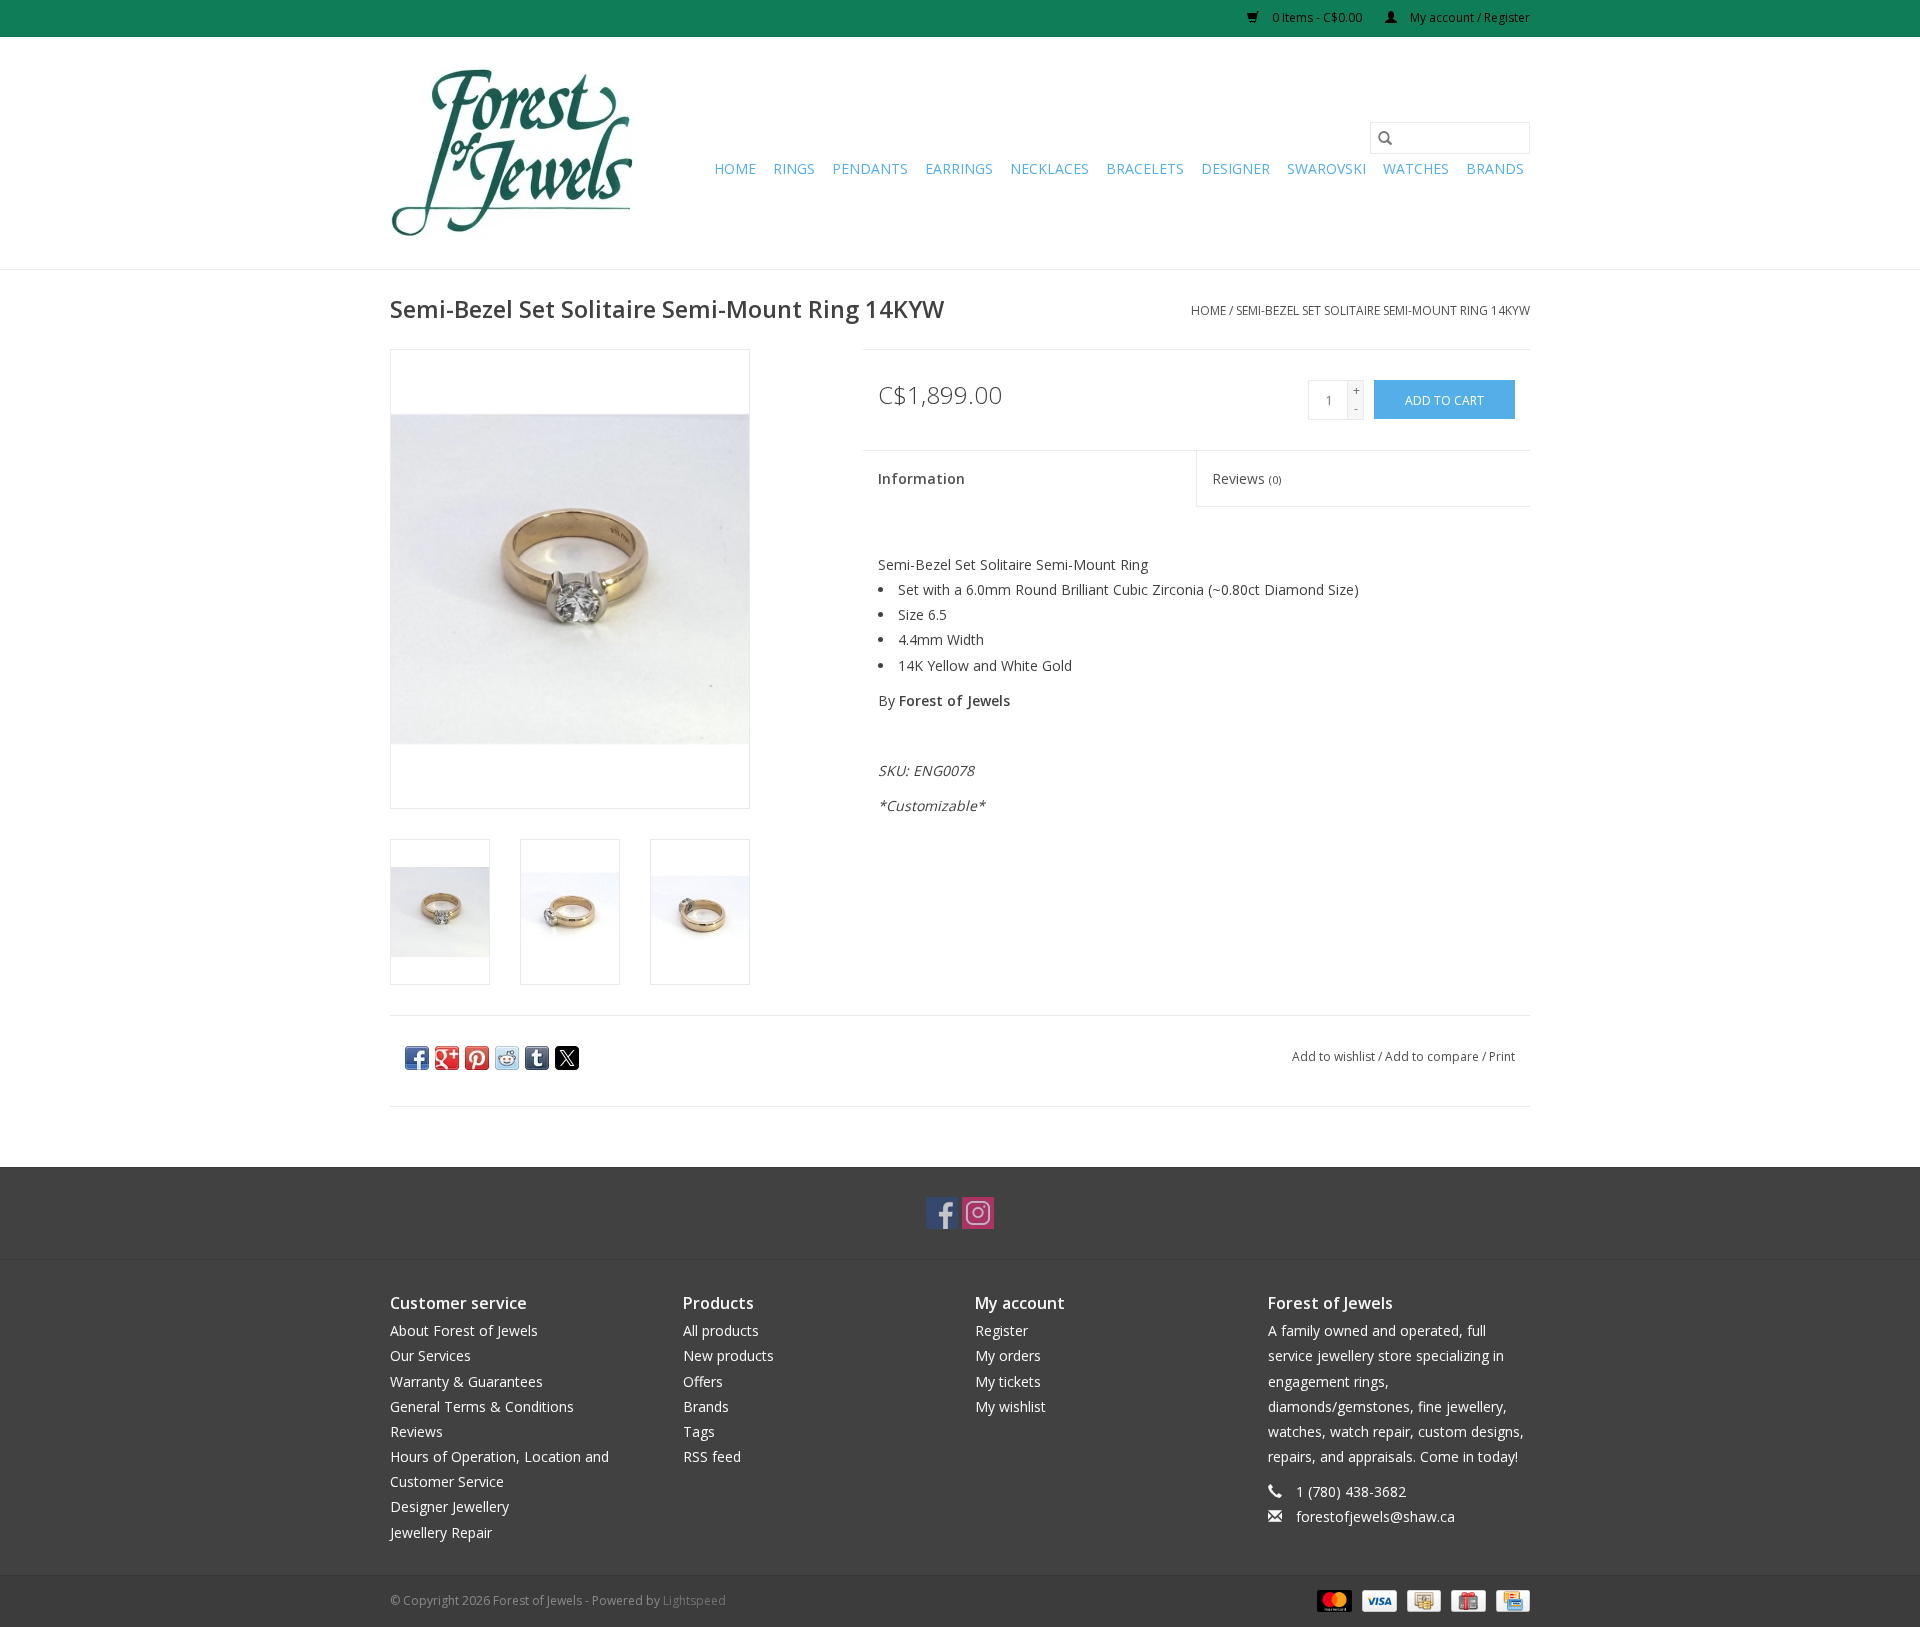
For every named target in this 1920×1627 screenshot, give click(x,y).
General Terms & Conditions (482, 1406)
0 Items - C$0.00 (1317, 17)
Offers (703, 1381)
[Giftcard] (1466, 1599)
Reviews (1246, 478)
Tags (699, 1431)
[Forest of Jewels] (512, 153)
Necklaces (1049, 168)
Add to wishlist (1335, 1056)
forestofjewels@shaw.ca (1375, 1516)
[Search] (1385, 138)
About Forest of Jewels (464, 1330)
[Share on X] (567, 1058)
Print (1502, 1056)
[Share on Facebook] (417, 1058)
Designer (1235, 168)
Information (921, 478)
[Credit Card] (1509, 1599)
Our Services (430, 1355)
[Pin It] (477, 1058)
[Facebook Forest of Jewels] (942, 1213)
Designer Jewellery (449, 1506)
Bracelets (1145, 168)
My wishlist (1010, 1406)
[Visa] (1377, 1599)
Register (1001, 1330)
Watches (1416, 168)
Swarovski (1326, 168)
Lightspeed (694, 1600)
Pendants (870, 168)
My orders (1008, 1355)
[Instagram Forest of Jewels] (978, 1213)
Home (735, 168)
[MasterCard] (1332, 1599)
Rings (794, 168)
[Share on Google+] (447, 1058)
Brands (1495, 168)
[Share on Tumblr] (537, 1058)
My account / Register (1468, 17)
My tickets (1008, 1381)
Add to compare (1433, 1056)
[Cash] (1422, 1599)
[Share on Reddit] (507, 1058)
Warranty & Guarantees (466, 1381)
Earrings (959, 168)
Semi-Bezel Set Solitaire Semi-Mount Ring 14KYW (1383, 310)
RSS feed (712, 1456)
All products (721, 1330)
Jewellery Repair (441, 1532)
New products (728, 1355)
